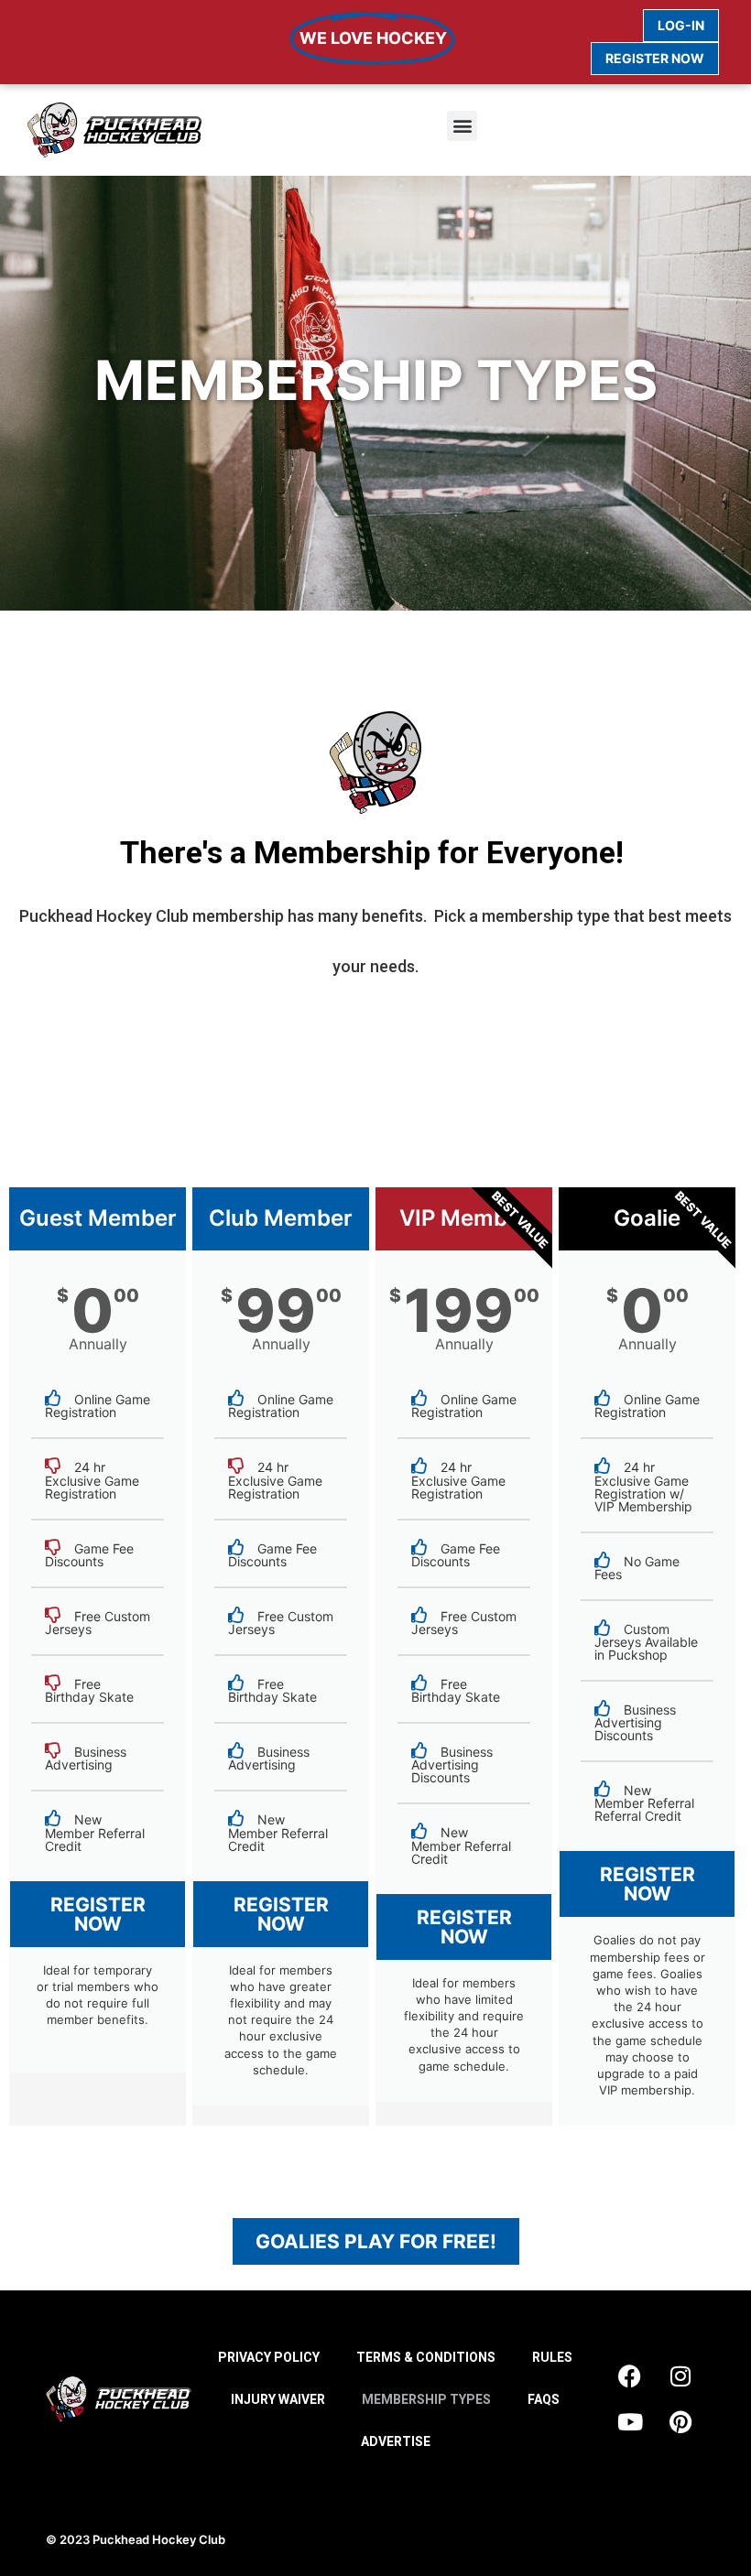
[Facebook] (630, 2376)
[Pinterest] (680, 2422)
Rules (552, 2357)
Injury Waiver (278, 2399)
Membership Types (426, 2399)
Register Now (98, 1914)
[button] (462, 126)
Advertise (396, 2441)
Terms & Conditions (426, 2357)
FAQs (544, 2399)
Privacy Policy (269, 2357)
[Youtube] (630, 2422)
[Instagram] (680, 2376)
